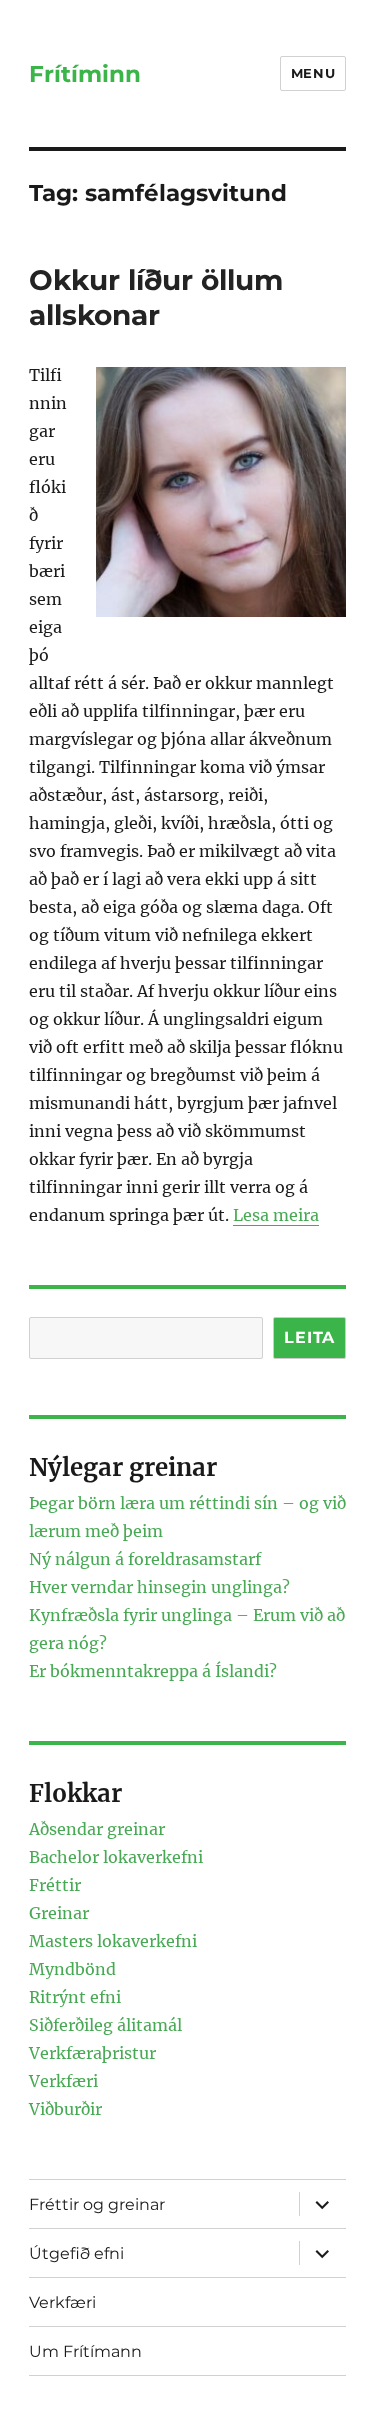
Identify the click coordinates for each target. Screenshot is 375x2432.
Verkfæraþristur (92, 2053)
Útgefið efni (76, 2253)
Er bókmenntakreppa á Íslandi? (153, 1671)
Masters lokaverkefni (113, 1941)
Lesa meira (276, 1215)
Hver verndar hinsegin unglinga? (159, 1587)
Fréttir (55, 1885)
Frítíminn (85, 74)
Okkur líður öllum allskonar (156, 297)
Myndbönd (72, 1969)
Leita (309, 1337)
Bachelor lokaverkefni (116, 1857)
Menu (313, 73)
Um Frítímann (85, 2351)
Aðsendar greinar (97, 1829)
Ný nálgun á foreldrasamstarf (145, 1559)
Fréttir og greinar (97, 2204)
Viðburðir (65, 2109)
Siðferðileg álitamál (105, 2025)
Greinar (59, 1913)
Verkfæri (63, 2081)
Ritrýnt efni (75, 1997)
